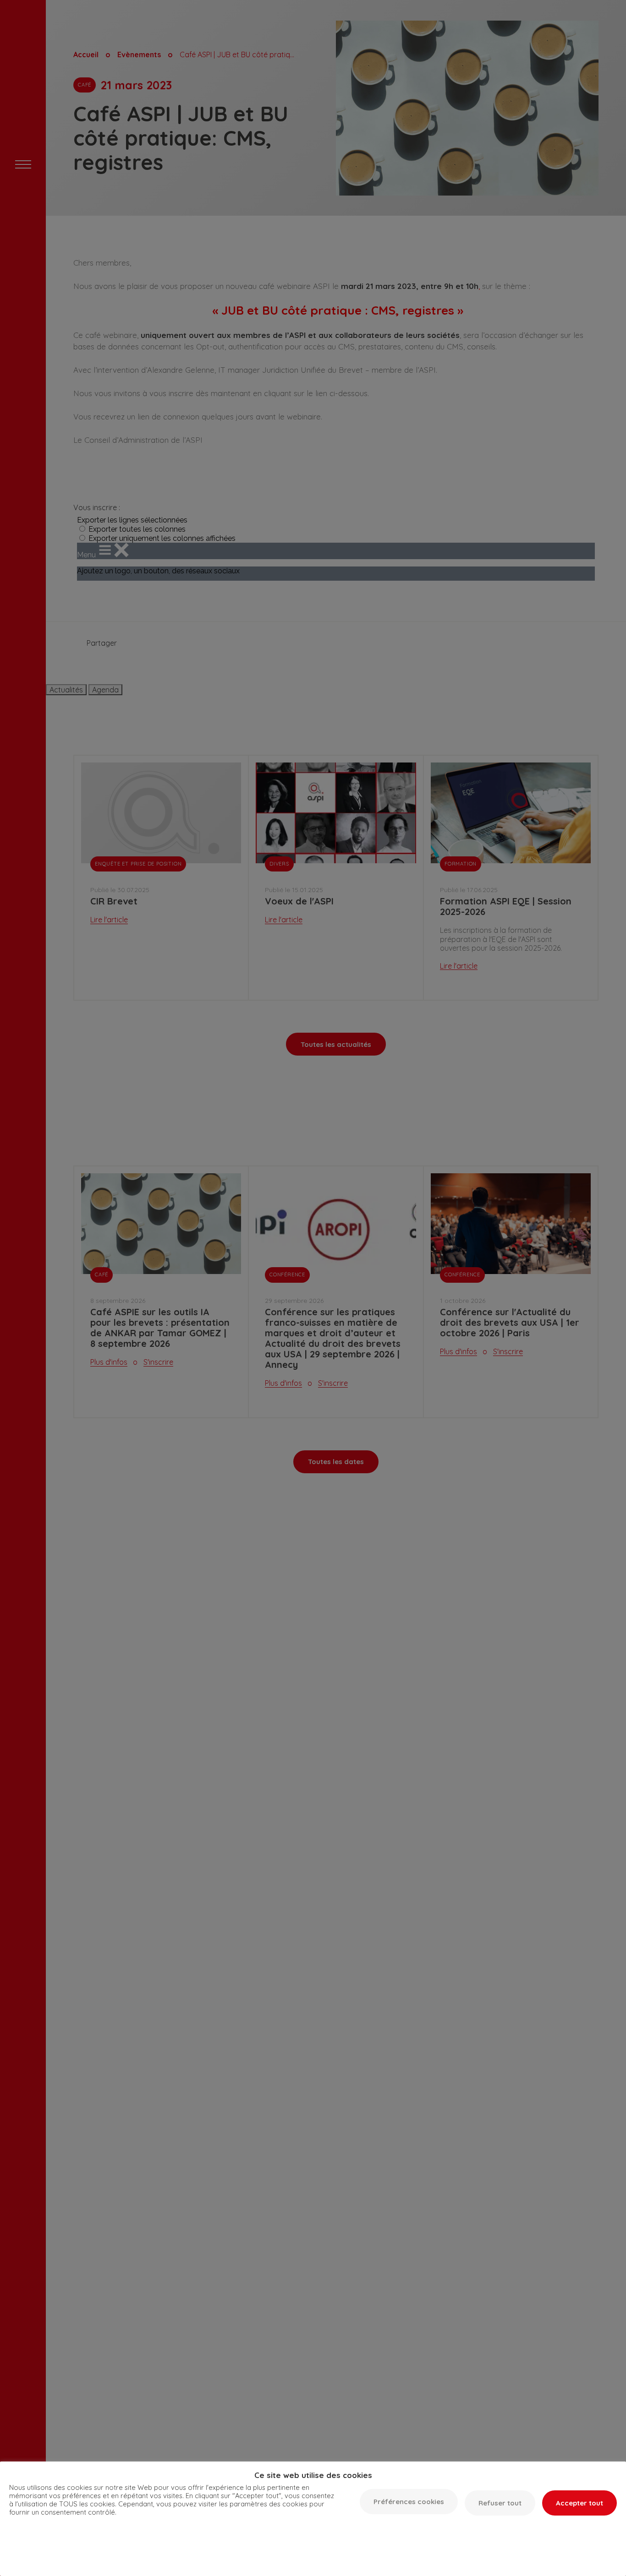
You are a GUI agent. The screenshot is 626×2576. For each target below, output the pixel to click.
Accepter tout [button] (579, 2503)
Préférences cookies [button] (409, 2502)
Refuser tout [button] (500, 2503)
